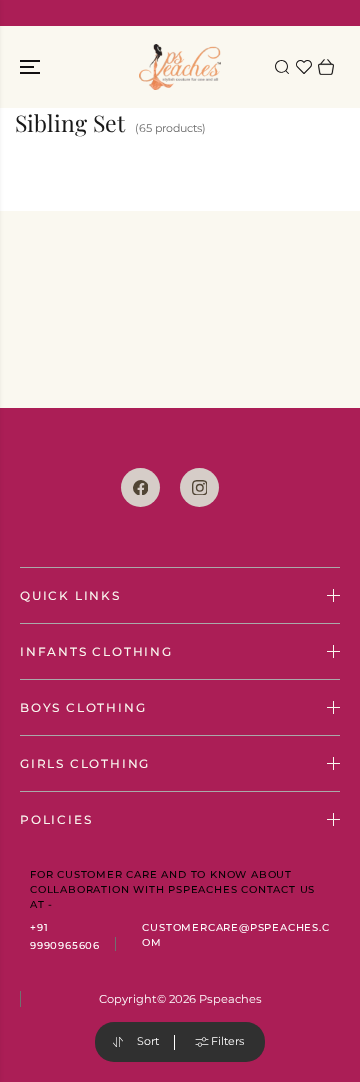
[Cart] (326, 67)
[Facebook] (140, 487)
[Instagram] (199, 487)
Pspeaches (230, 999)
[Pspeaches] (180, 67)
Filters (227, 1041)
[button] (32, 67)
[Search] (282, 67)
